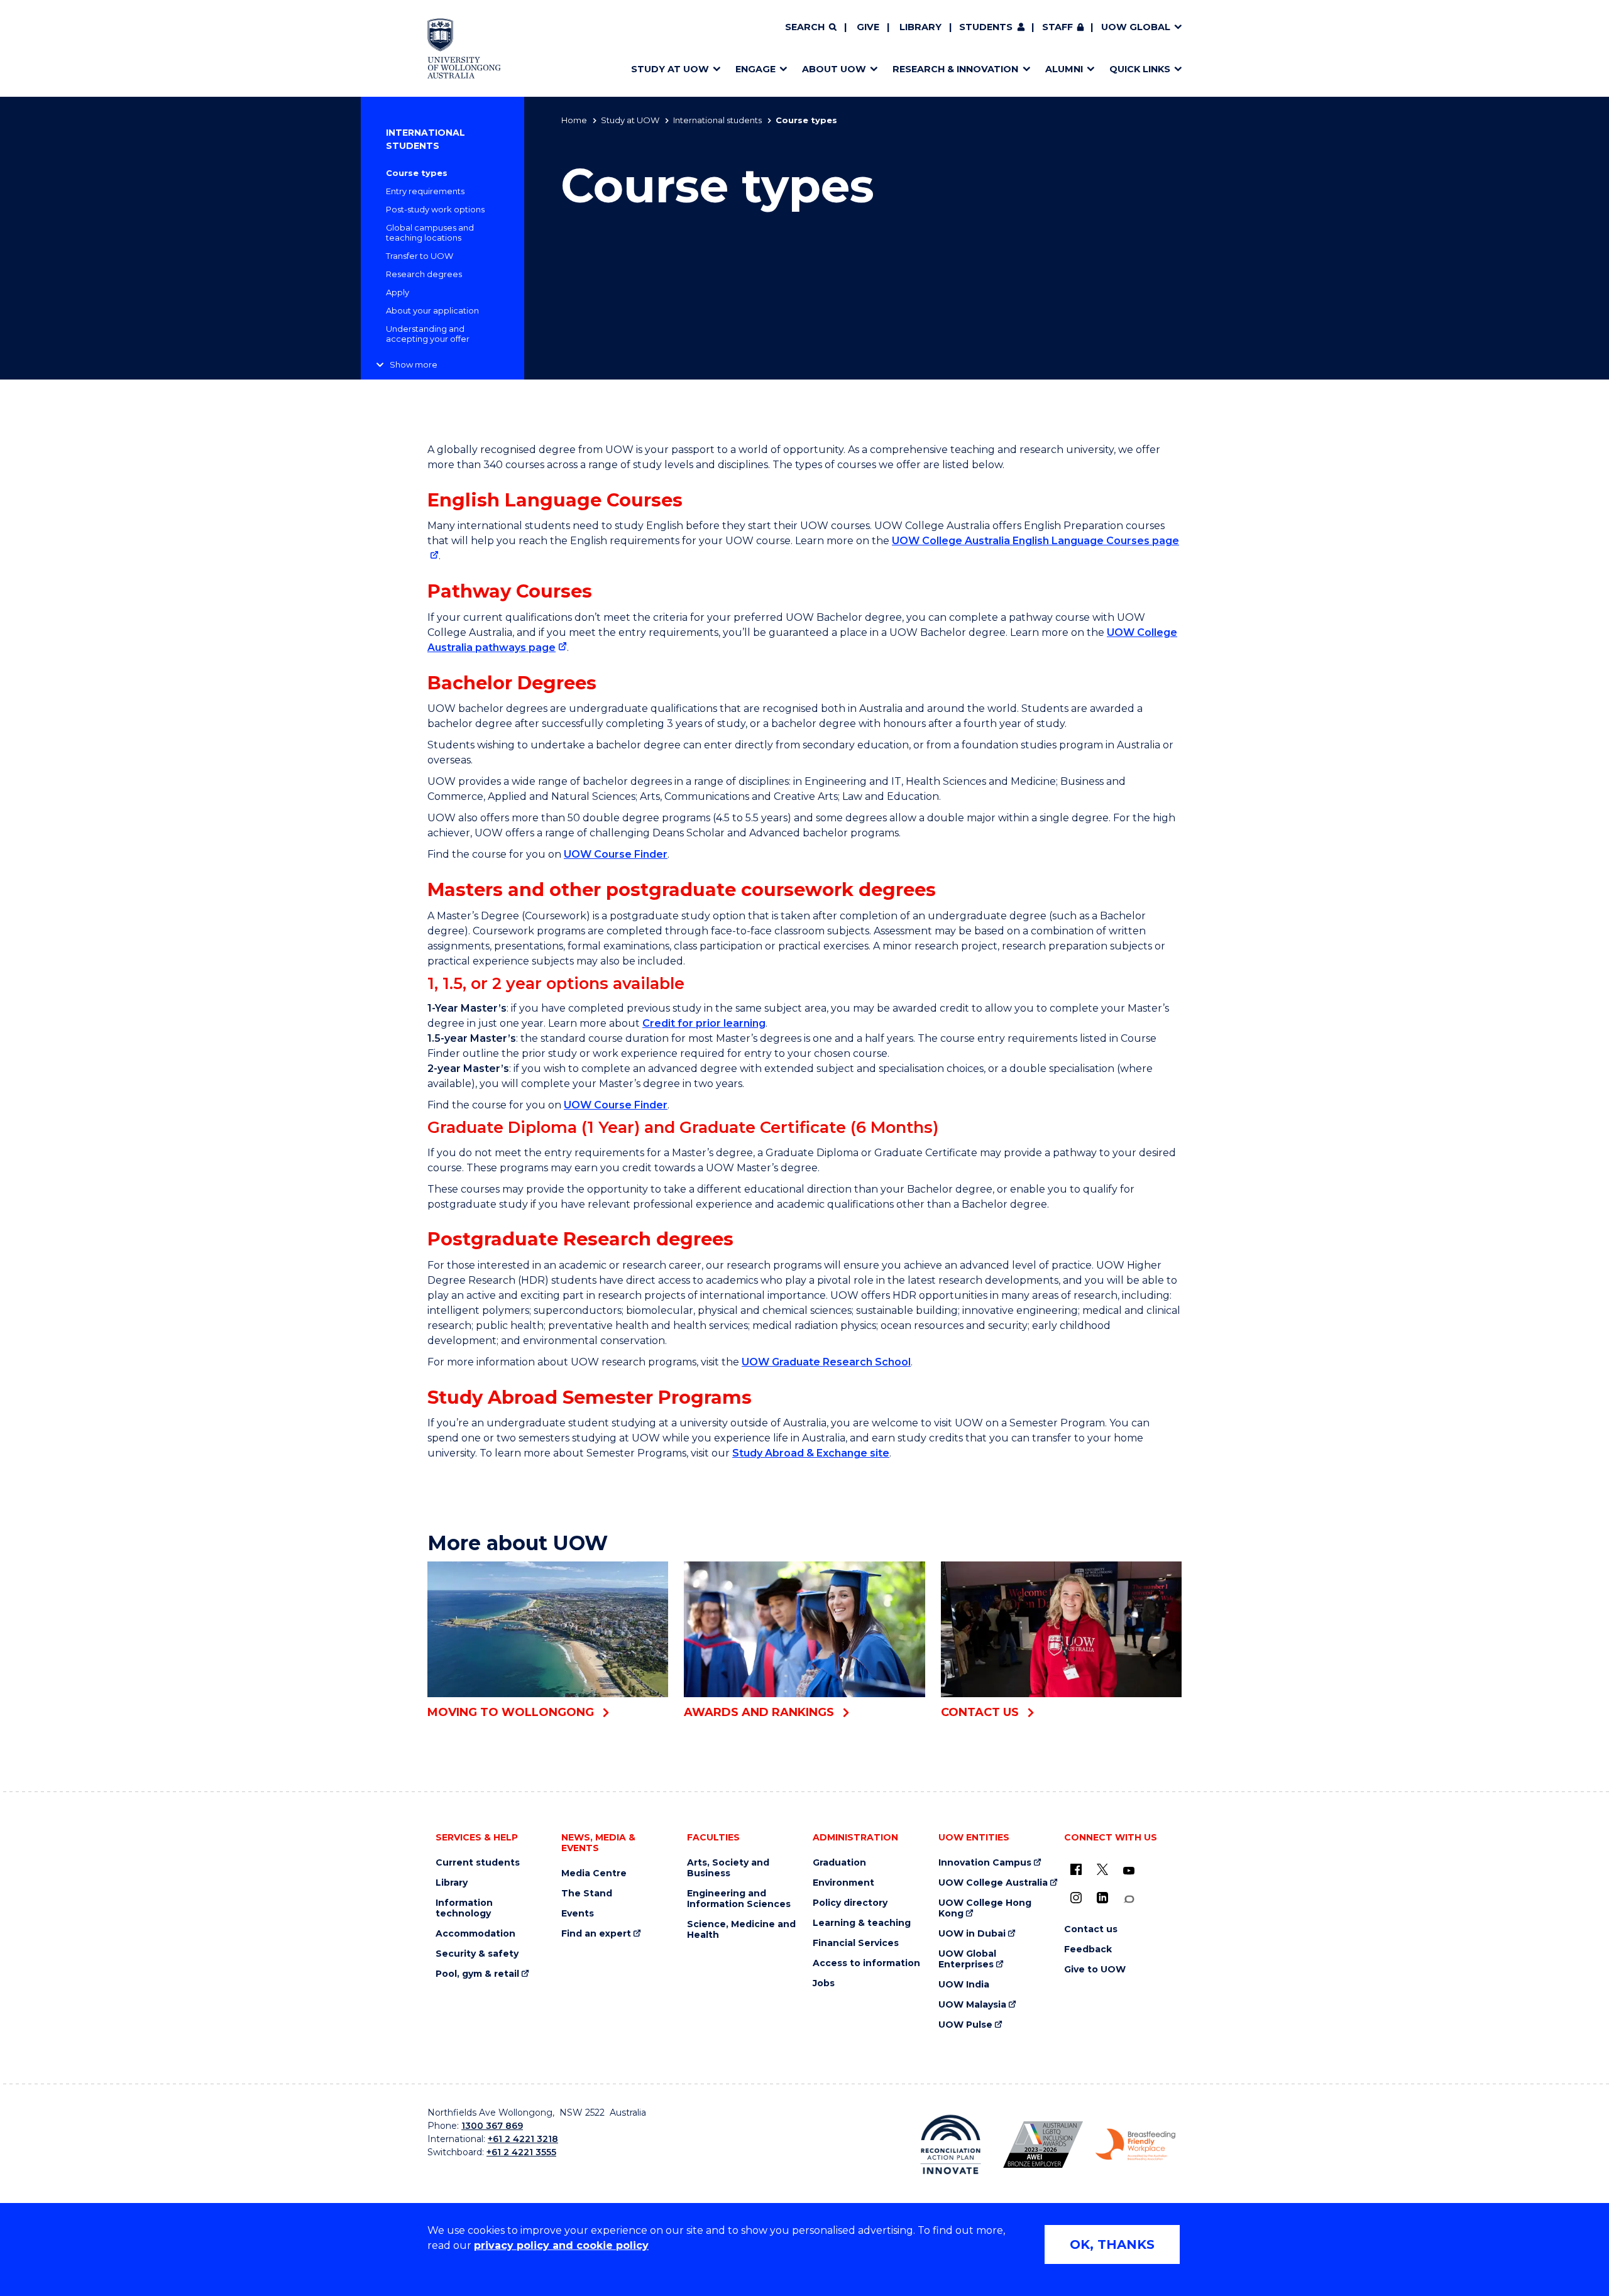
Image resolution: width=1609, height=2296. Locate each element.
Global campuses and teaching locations (430, 232)
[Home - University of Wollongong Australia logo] (464, 48)
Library (920, 27)
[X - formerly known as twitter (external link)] (1102, 1869)
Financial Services (856, 1943)
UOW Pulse (965, 2025)
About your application (432, 310)
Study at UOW (630, 120)
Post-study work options (435, 209)
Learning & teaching (862, 1923)
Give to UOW (1095, 1970)
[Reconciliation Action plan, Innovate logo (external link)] (951, 2145)
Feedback (1088, 1949)
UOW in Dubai (972, 1934)
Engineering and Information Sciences (739, 1899)
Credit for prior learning (704, 1023)
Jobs (824, 1983)
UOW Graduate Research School (826, 1362)
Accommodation (475, 1934)
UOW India (964, 1985)
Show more (414, 364)
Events (578, 1914)
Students (986, 27)
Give (868, 27)
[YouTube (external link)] (1129, 1871)
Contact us (1091, 1929)
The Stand (587, 1894)
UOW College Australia (993, 1883)
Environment (843, 1883)
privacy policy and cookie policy (561, 2245)
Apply (398, 292)
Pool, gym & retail (477, 1974)
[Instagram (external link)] (1076, 1898)
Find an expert (596, 1934)
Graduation (839, 1863)
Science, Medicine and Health (741, 1930)
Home (574, 120)
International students (717, 120)
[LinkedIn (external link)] (1102, 1898)
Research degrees (424, 274)
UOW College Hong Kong (985, 1908)
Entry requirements (425, 191)
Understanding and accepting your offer (428, 334)
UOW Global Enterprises (967, 1959)
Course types (417, 173)
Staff (1057, 27)
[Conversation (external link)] (1129, 1899)
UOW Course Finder (616, 854)
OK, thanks (1112, 2244)
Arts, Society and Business (728, 1868)
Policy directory (850, 1903)
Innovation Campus (985, 1863)
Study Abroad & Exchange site (811, 1453)
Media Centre (594, 1873)
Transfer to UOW (420, 256)
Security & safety (477, 1954)
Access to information (866, 1963)
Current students (478, 1863)
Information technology (464, 1908)
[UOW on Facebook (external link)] (1076, 1869)
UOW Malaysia (972, 2005)
